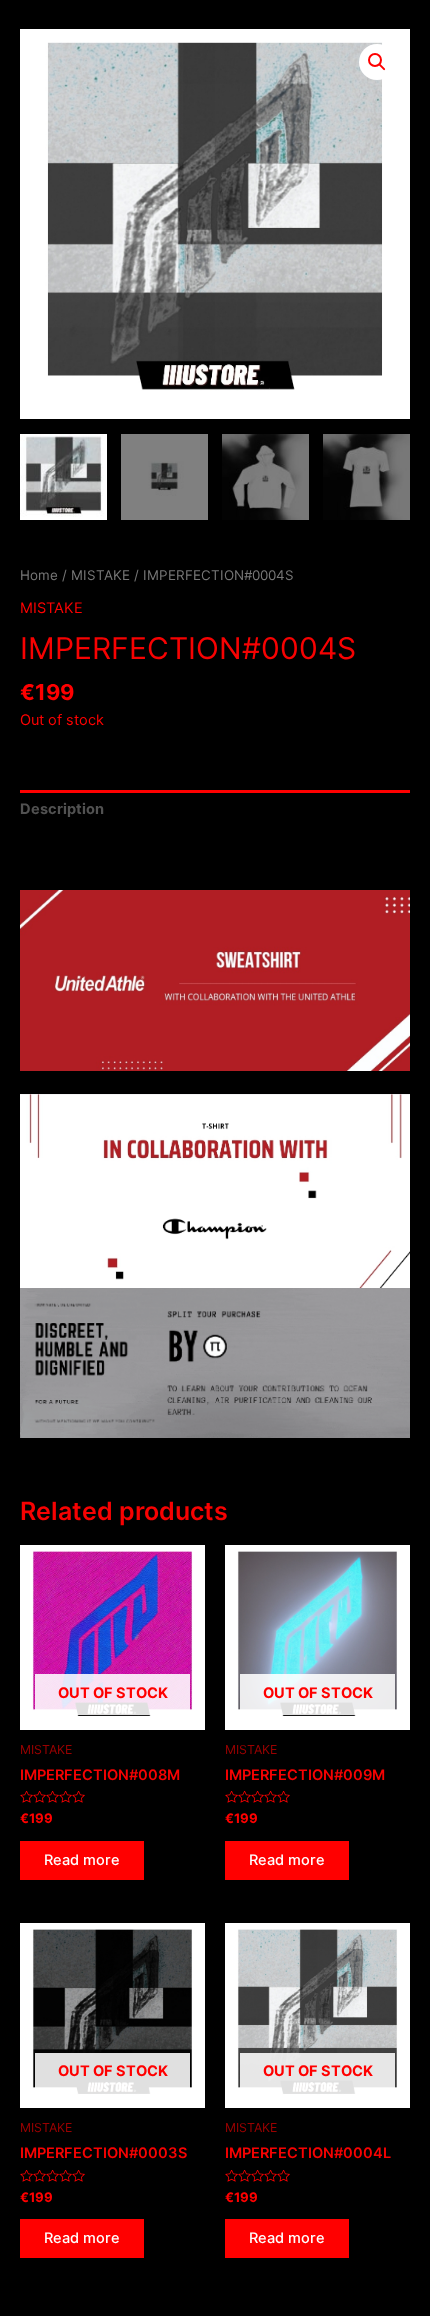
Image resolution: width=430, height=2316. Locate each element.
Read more (82, 1860)
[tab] (215, 809)
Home (39, 575)
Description (62, 809)
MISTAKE (100, 575)
